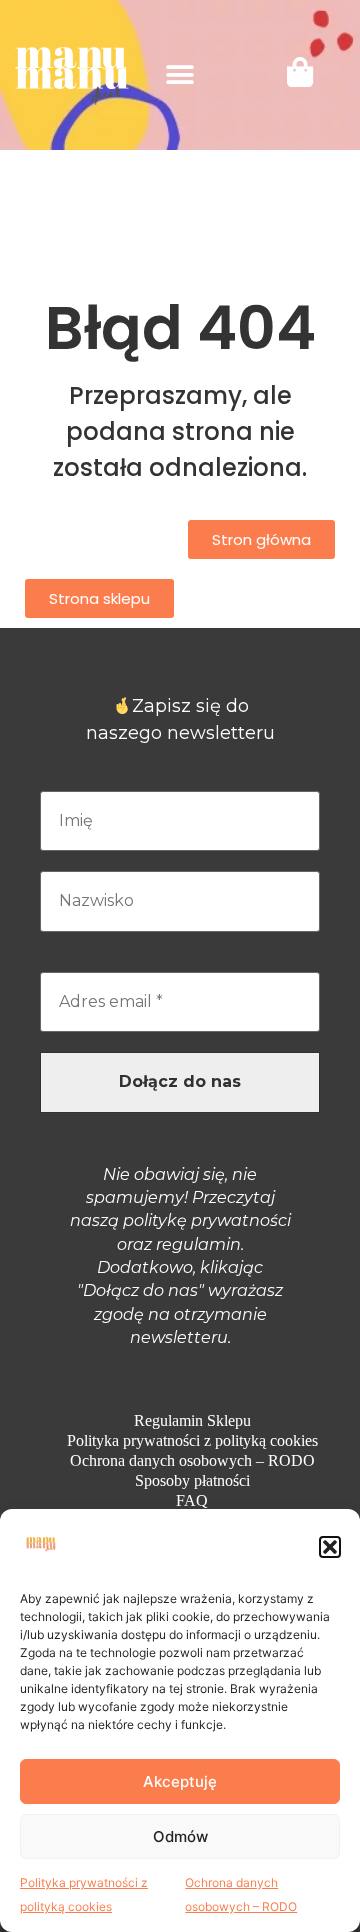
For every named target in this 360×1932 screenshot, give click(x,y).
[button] (330, 1547)
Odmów (180, 1836)
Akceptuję (180, 1781)
